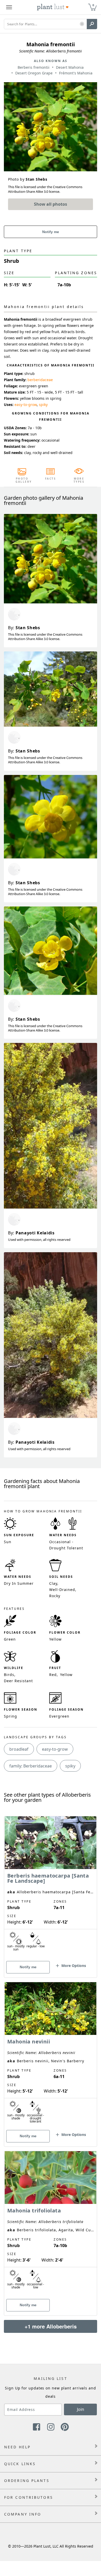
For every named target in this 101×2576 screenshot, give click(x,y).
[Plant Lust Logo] (53, 7)
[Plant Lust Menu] (9, 7)
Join (81, 2409)
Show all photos (51, 204)
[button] (82, 24)
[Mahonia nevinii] (51, 2055)
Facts (51, 479)
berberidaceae (40, 380)
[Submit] (92, 24)
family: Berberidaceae (31, 1766)
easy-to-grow (26, 405)
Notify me (51, 232)
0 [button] (93, 5)
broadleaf (19, 1749)
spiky (43, 405)
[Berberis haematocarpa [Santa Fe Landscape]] (51, 1888)
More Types (79, 480)
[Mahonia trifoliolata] (51, 2224)
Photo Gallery (22, 480)
